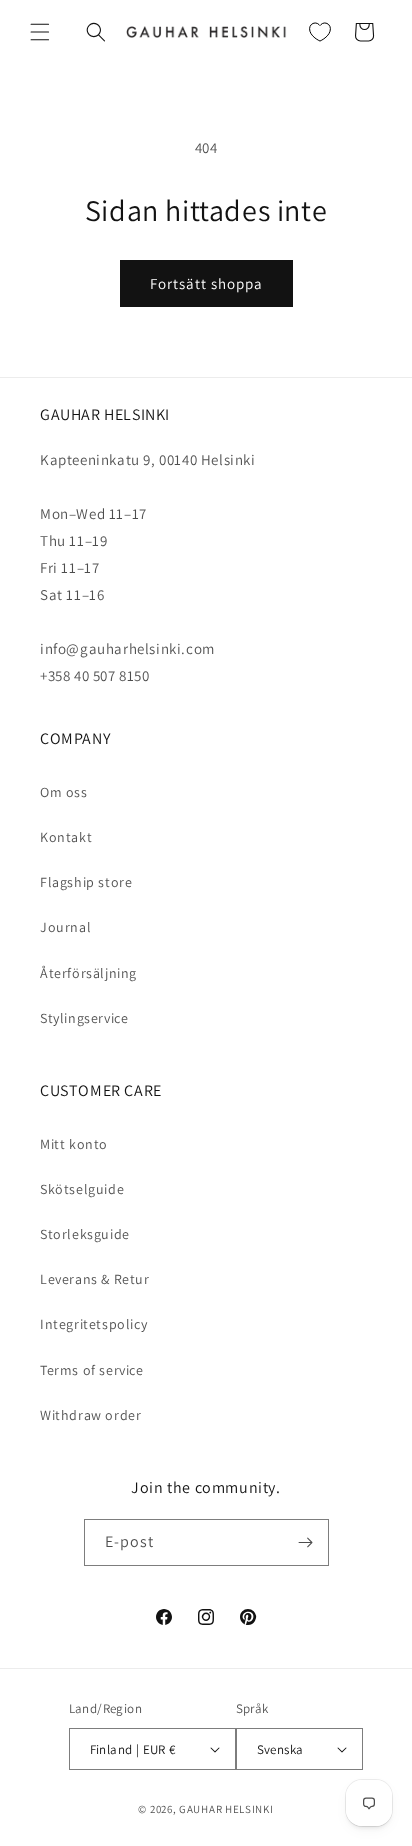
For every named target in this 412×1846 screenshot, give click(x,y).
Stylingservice (84, 1018)
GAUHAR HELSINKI (226, 1809)
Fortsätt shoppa (206, 283)
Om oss (64, 792)
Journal (65, 927)
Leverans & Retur (95, 1279)
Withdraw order (90, 1415)
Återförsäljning (88, 973)
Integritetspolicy (93, 1324)
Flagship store (86, 882)
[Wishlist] (320, 32)
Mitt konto (74, 1144)
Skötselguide (82, 1189)
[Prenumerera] (306, 1542)
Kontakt (66, 837)
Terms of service (92, 1370)
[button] (40, 32)
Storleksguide (85, 1234)
